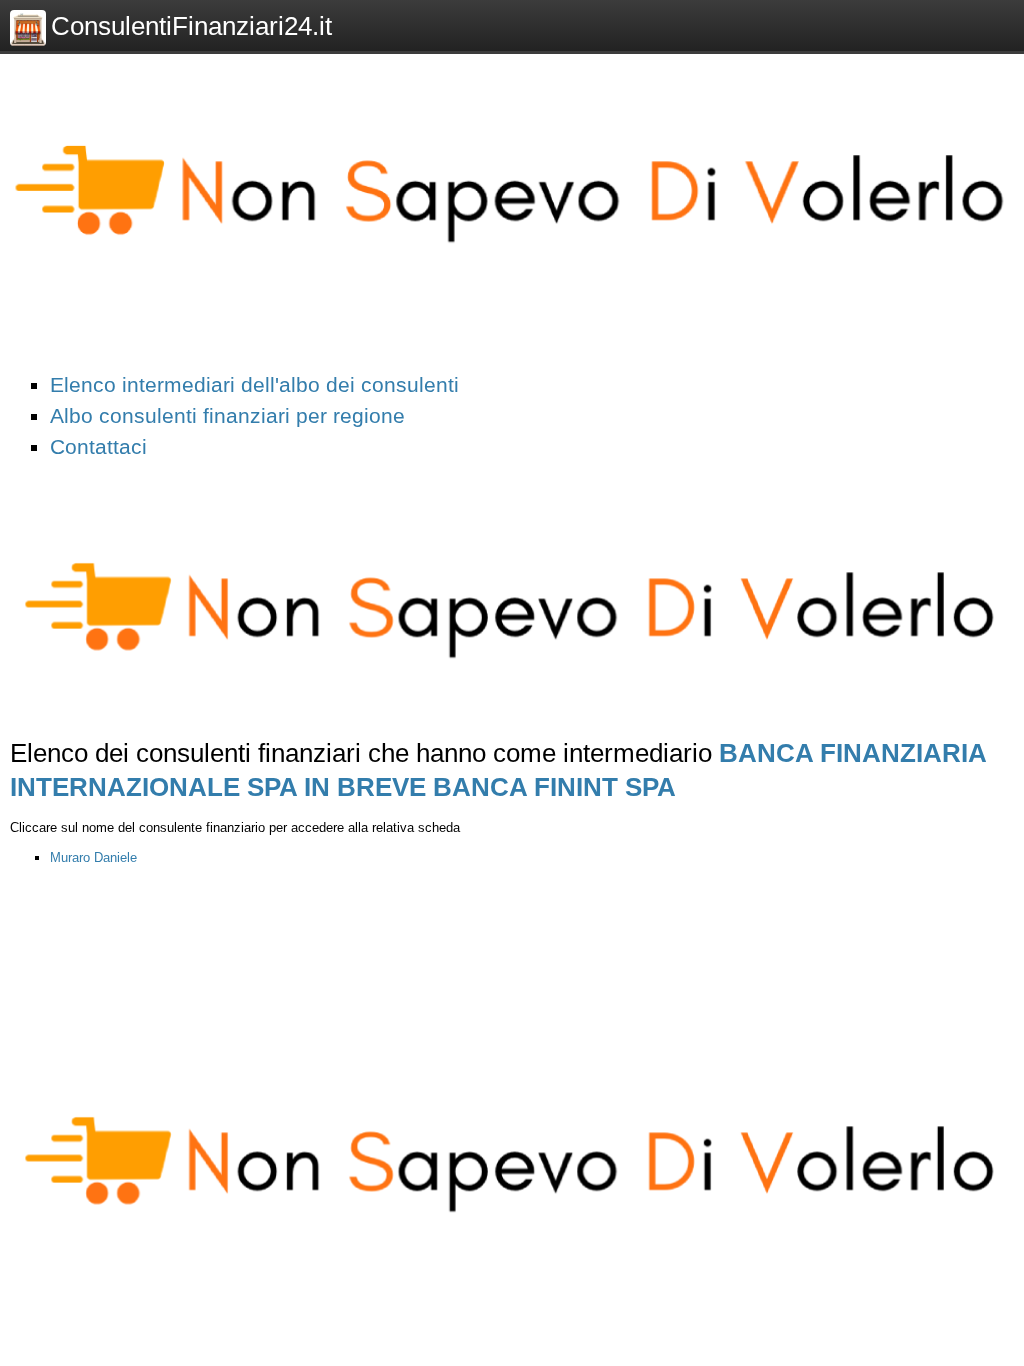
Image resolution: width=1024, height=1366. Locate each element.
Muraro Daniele (93, 857)
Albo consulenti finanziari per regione (227, 415)
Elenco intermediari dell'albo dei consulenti (254, 384)
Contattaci (98, 446)
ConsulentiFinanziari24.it (191, 26)
